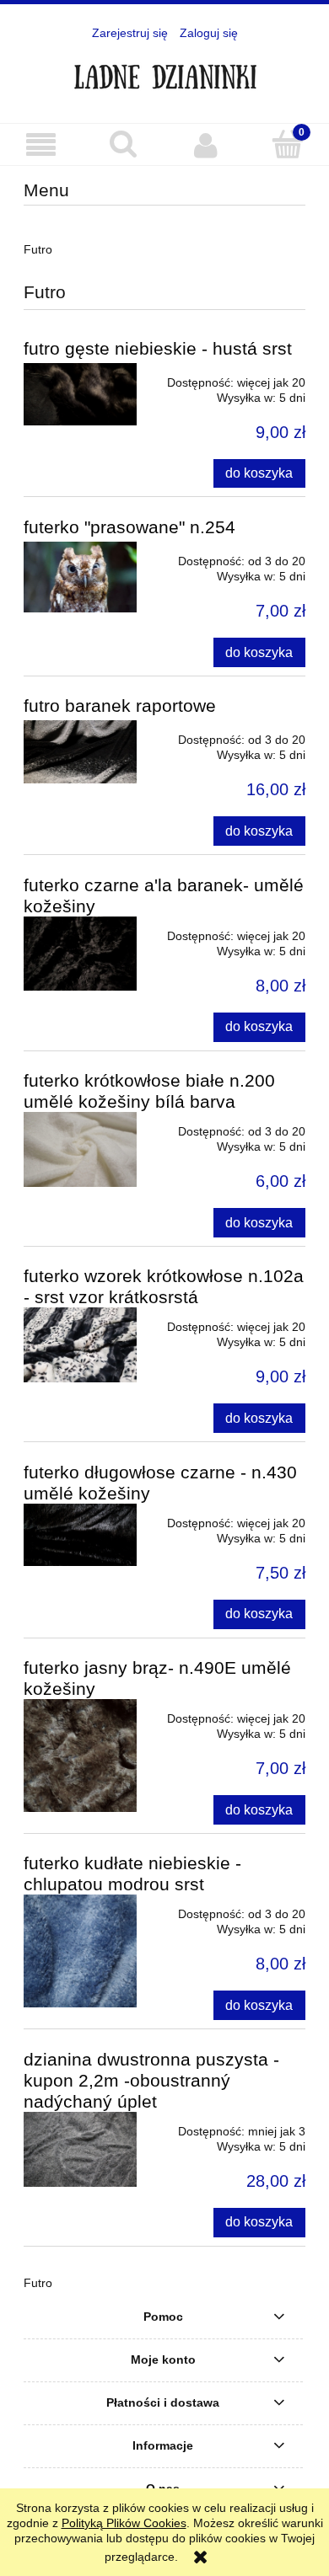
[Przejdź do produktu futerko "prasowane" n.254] (80, 577)
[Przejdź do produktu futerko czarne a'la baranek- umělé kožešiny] (80, 954)
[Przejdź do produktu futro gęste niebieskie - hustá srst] (80, 395)
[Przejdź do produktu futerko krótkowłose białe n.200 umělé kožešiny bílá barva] (80, 1149)
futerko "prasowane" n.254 (129, 527)
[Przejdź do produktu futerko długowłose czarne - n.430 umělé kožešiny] (80, 1535)
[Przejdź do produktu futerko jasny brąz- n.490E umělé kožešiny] (80, 1756)
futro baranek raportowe (120, 705)
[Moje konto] (206, 145)
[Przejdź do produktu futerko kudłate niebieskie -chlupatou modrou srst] (80, 1951)
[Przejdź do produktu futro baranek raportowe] (80, 752)
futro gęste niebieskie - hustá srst (158, 348)
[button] (41, 145)
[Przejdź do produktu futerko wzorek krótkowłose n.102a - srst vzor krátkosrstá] (80, 1345)
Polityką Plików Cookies (124, 2523)
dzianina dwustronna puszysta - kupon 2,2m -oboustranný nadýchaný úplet (151, 2080)
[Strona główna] (165, 72)
